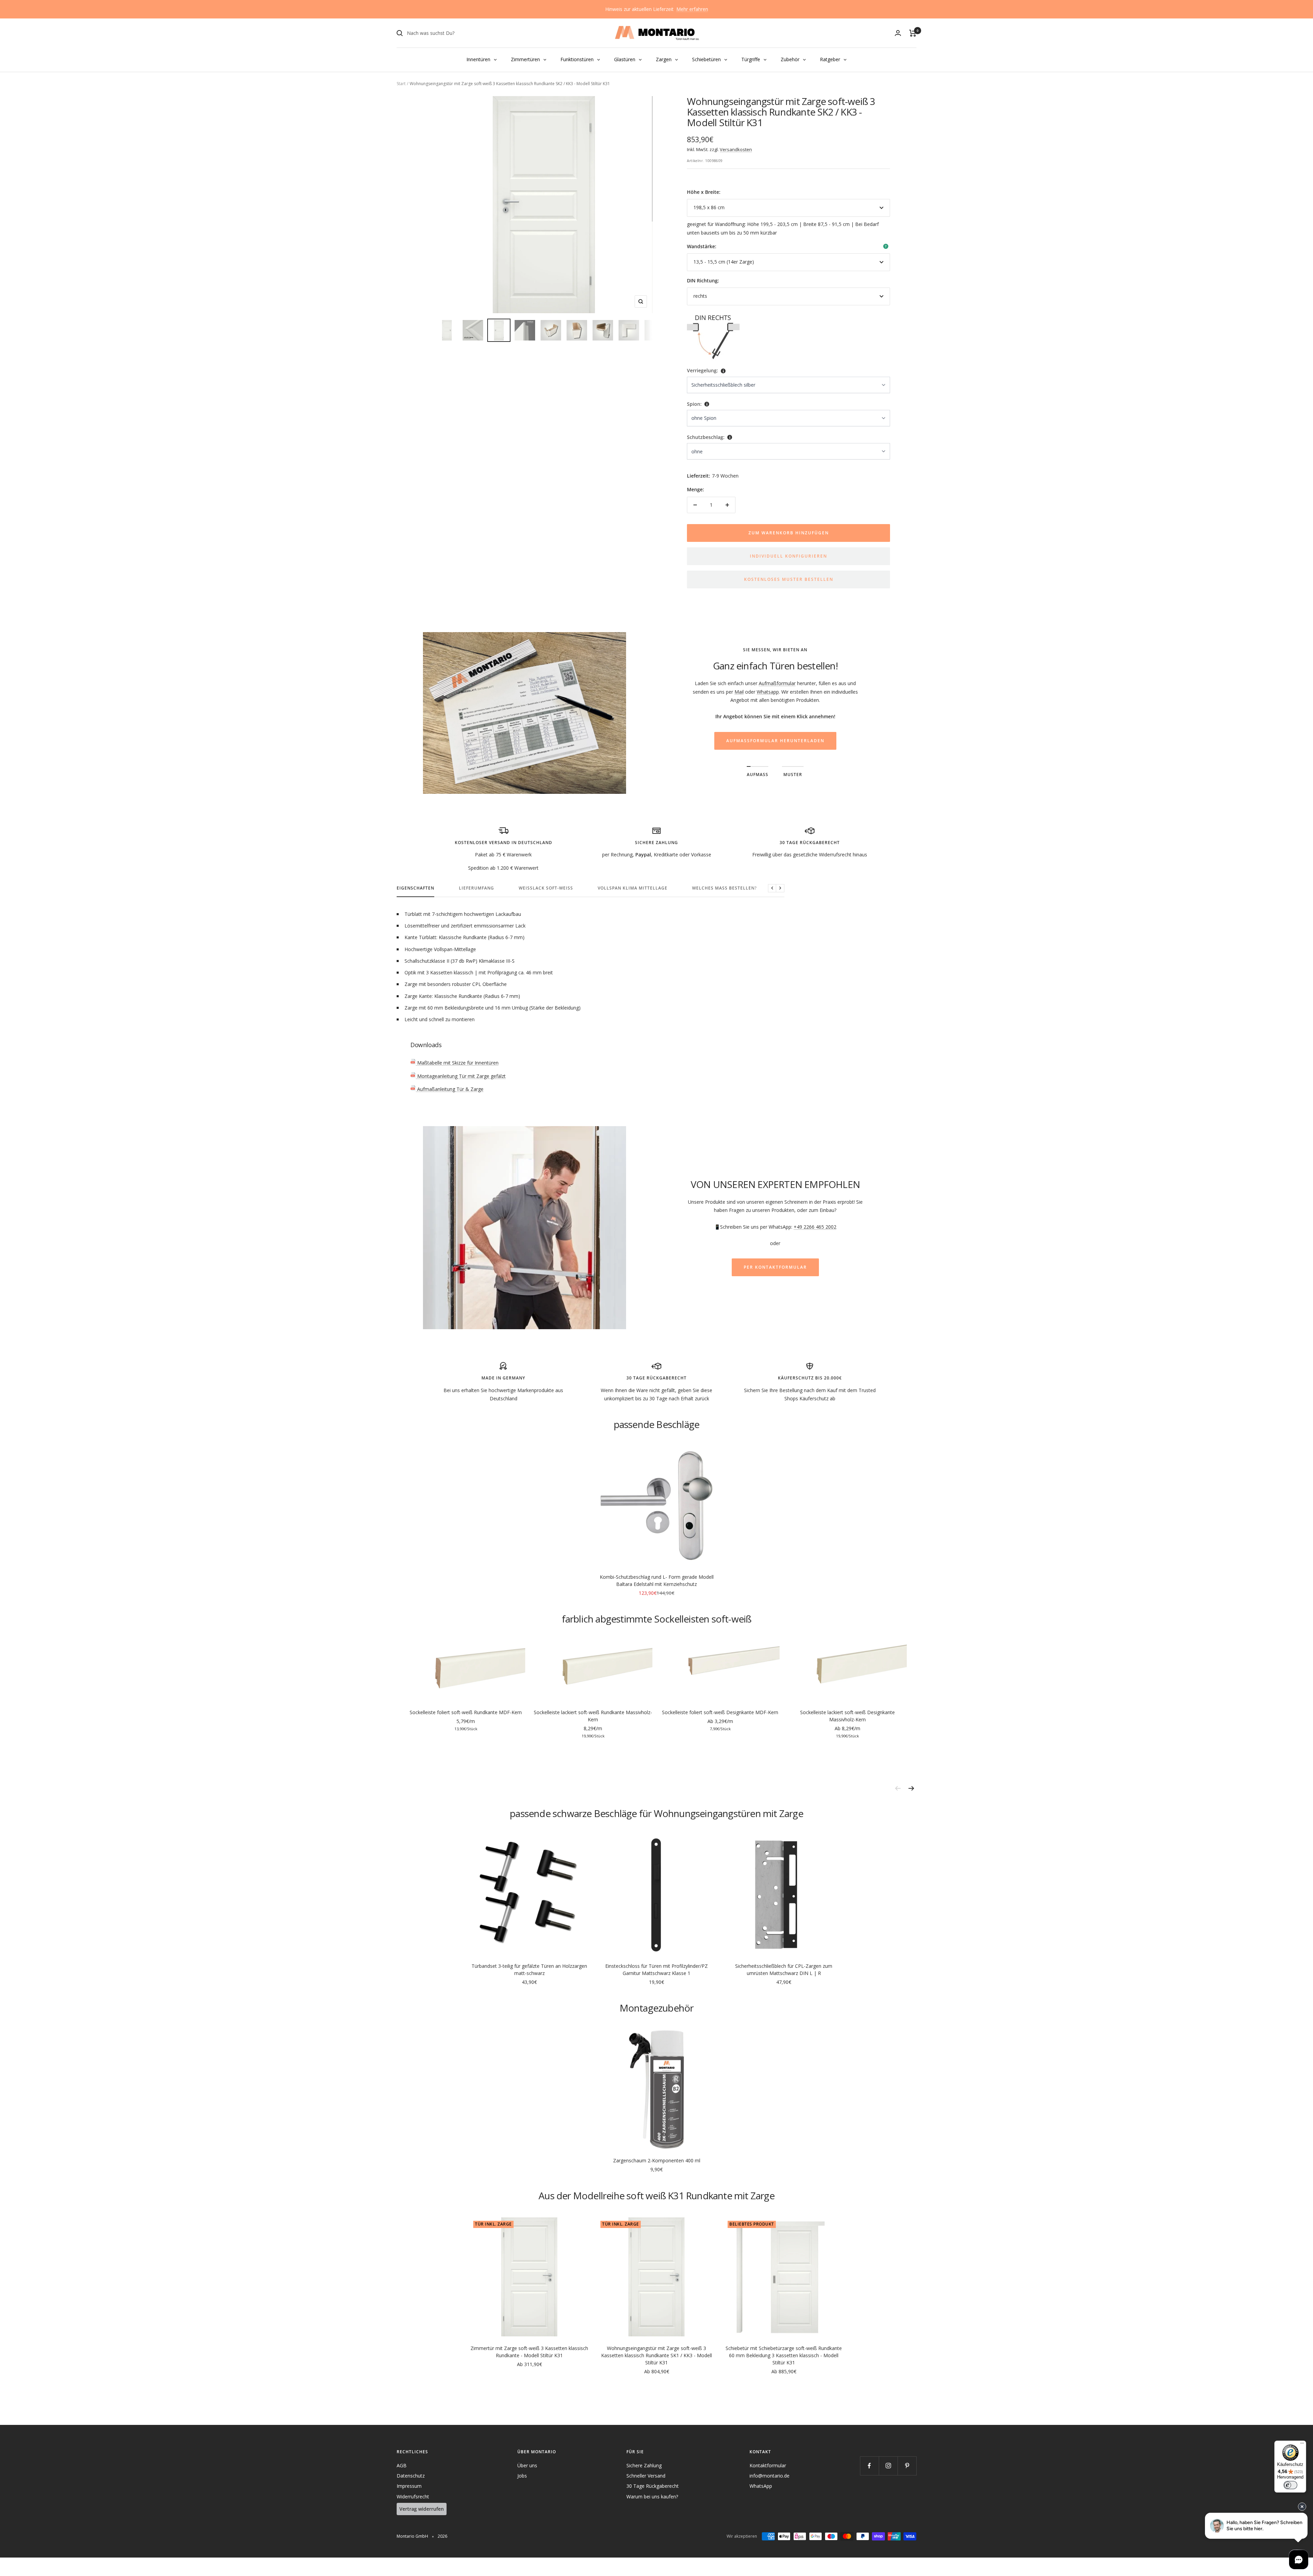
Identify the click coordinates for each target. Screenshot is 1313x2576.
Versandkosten (736, 149)
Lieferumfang (476, 888)
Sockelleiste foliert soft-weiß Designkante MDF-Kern (720, 1712)
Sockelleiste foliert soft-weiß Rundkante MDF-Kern (466, 1712)
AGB (402, 2465)
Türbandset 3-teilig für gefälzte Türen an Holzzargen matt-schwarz (529, 1970)
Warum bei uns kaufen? (652, 2497)
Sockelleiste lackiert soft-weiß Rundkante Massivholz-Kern (593, 1716)
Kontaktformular (768, 2465)
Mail (739, 692)
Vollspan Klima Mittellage (633, 888)
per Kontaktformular (775, 1267)
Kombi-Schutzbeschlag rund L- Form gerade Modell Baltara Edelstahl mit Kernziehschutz (657, 1580)
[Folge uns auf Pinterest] (907, 2466)
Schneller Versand (646, 2476)
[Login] (898, 33)
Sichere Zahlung (644, 2465)
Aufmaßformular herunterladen (775, 741)
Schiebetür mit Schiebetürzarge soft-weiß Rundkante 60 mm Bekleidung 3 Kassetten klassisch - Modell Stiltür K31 (784, 2355)
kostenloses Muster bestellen (789, 579)
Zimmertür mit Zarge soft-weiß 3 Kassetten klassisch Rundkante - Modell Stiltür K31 (529, 2352)
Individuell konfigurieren (788, 556)
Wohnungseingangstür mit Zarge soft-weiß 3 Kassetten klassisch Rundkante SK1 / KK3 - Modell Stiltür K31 (656, 2355)
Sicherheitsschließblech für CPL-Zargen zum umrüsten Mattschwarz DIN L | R (784, 1970)
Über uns (527, 2465)
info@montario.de (770, 2476)
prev (898, 1788)
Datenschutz (411, 2476)
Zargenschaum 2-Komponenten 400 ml (657, 2160)
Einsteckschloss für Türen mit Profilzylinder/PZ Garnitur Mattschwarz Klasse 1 (656, 1970)
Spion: (694, 404)
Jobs (522, 2476)
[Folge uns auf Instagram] (888, 2466)
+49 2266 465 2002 (815, 1227)
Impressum (409, 2486)
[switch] (1290, 2485)
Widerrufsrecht (413, 2497)
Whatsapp (768, 692)
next (911, 1788)
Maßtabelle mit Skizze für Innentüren (457, 1063)
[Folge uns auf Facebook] (869, 2466)
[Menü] (1302, 2445)
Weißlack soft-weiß (546, 888)
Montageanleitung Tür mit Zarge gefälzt (461, 1076)
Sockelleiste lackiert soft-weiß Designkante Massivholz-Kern (847, 1716)
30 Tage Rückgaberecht (653, 2486)
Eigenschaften (415, 888)
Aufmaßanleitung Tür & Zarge (450, 1089)
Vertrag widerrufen (422, 2509)
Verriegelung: (702, 370)
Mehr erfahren (692, 9)
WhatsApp (761, 2486)
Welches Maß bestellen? (724, 888)
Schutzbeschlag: (706, 437)
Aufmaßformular (777, 683)
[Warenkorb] (913, 33)
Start (401, 84)
